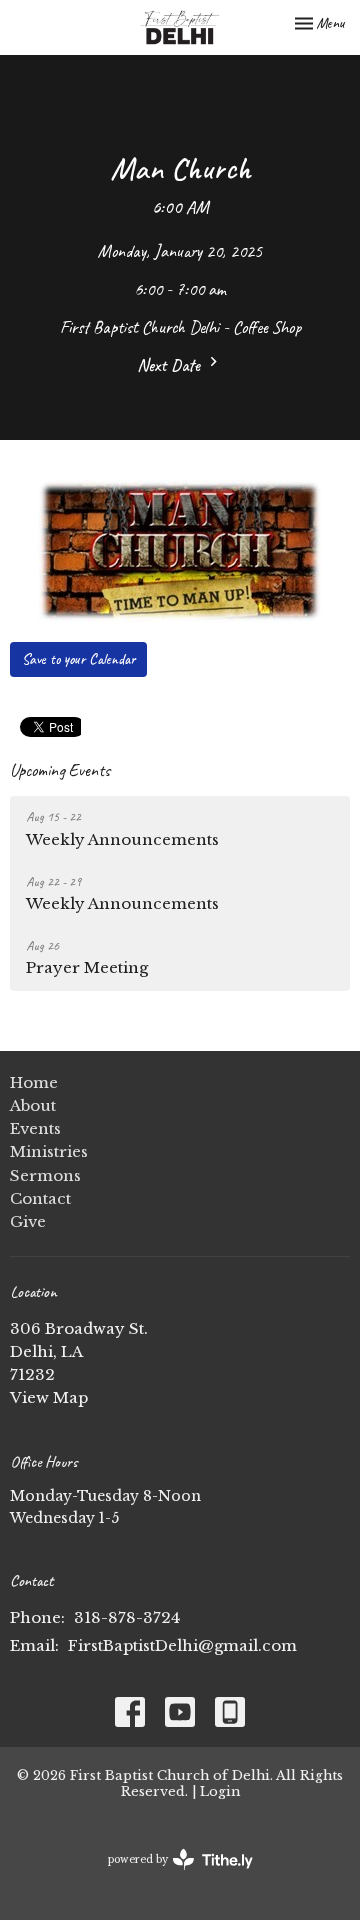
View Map (49, 1397)
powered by (171, 1876)
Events (35, 1128)
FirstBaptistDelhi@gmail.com (182, 1645)
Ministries (49, 1151)
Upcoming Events (60, 770)
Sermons (45, 1175)
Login (220, 1791)
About (33, 1105)
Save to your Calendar (78, 659)
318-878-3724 (127, 1617)
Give (28, 1221)
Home (34, 1082)
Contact (40, 1198)
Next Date (170, 365)
